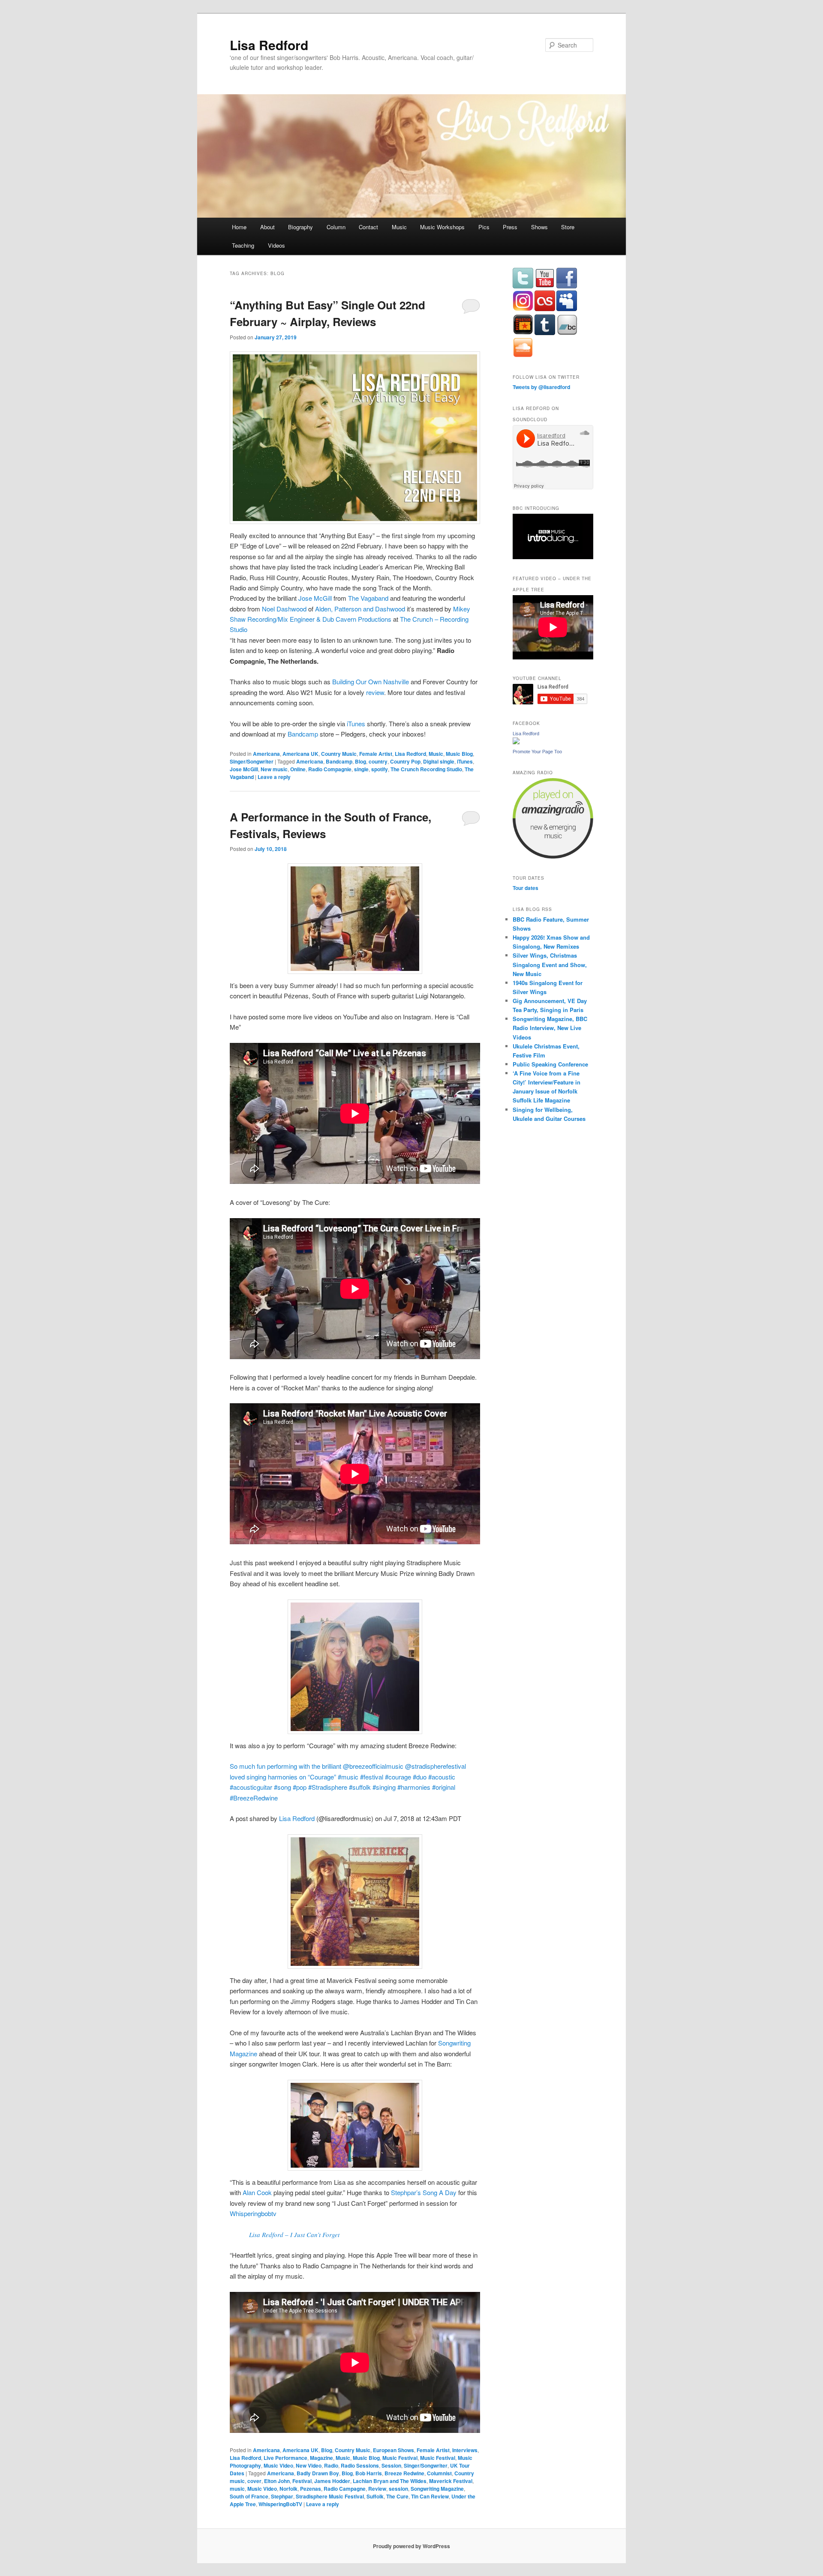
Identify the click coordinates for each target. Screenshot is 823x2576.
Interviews (465, 2450)
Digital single (439, 761)
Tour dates (526, 888)
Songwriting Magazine (437, 2489)
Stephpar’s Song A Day (424, 2192)
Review (377, 2489)
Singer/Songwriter (252, 761)
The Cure (397, 2496)
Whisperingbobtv (253, 2213)
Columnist (439, 2473)
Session (391, 2465)
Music (399, 227)
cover (254, 2481)
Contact (368, 227)
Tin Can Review (430, 2496)
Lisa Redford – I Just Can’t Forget (294, 2235)
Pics (484, 227)
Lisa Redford (269, 45)
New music (274, 769)
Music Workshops (442, 227)
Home (239, 227)
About (267, 227)
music (237, 2489)
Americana (266, 754)
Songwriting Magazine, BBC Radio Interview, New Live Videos (550, 1028)
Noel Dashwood (284, 609)
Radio (331, 2465)
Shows (539, 227)
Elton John (277, 2481)
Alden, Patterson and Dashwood (360, 609)
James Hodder (332, 2481)
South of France (249, 2496)
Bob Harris (369, 2473)
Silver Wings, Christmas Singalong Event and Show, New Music (550, 964)
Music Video (278, 2465)
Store (568, 227)
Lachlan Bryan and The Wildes (390, 2481)
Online (298, 769)
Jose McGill (315, 598)
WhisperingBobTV (280, 2504)
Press (510, 227)
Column (336, 227)
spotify (380, 769)
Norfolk (288, 2489)
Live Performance (285, 2458)
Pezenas (311, 2489)
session (398, 2489)
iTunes (356, 723)
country (378, 761)
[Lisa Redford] (516, 742)
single (361, 769)
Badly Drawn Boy (318, 2473)
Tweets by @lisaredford (541, 387)
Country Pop (405, 761)
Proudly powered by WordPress (411, 2546)
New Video (309, 2465)
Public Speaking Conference (550, 1064)
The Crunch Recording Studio (426, 769)
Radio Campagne (345, 2489)
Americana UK (300, 754)
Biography (300, 227)
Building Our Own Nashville (371, 681)
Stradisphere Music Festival (330, 2496)
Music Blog (459, 754)
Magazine (321, 2458)
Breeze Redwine (404, 2473)
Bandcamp (304, 734)
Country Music (339, 754)
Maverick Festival (451, 2481)
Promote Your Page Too (537, 752)
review (375, 692)
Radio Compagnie (330, 769)
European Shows (393, 2450)
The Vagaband (368, 598)
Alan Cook (257, 2192)
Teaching (243, 245)
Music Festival (400, 2458)
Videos (276, 245)
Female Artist (376, 754)
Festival (302, 2481)
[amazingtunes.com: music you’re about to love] (553, 857)
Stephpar (282, 2496)
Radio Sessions (360, 2465)
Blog (360, 761)
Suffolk (375, 2496)
